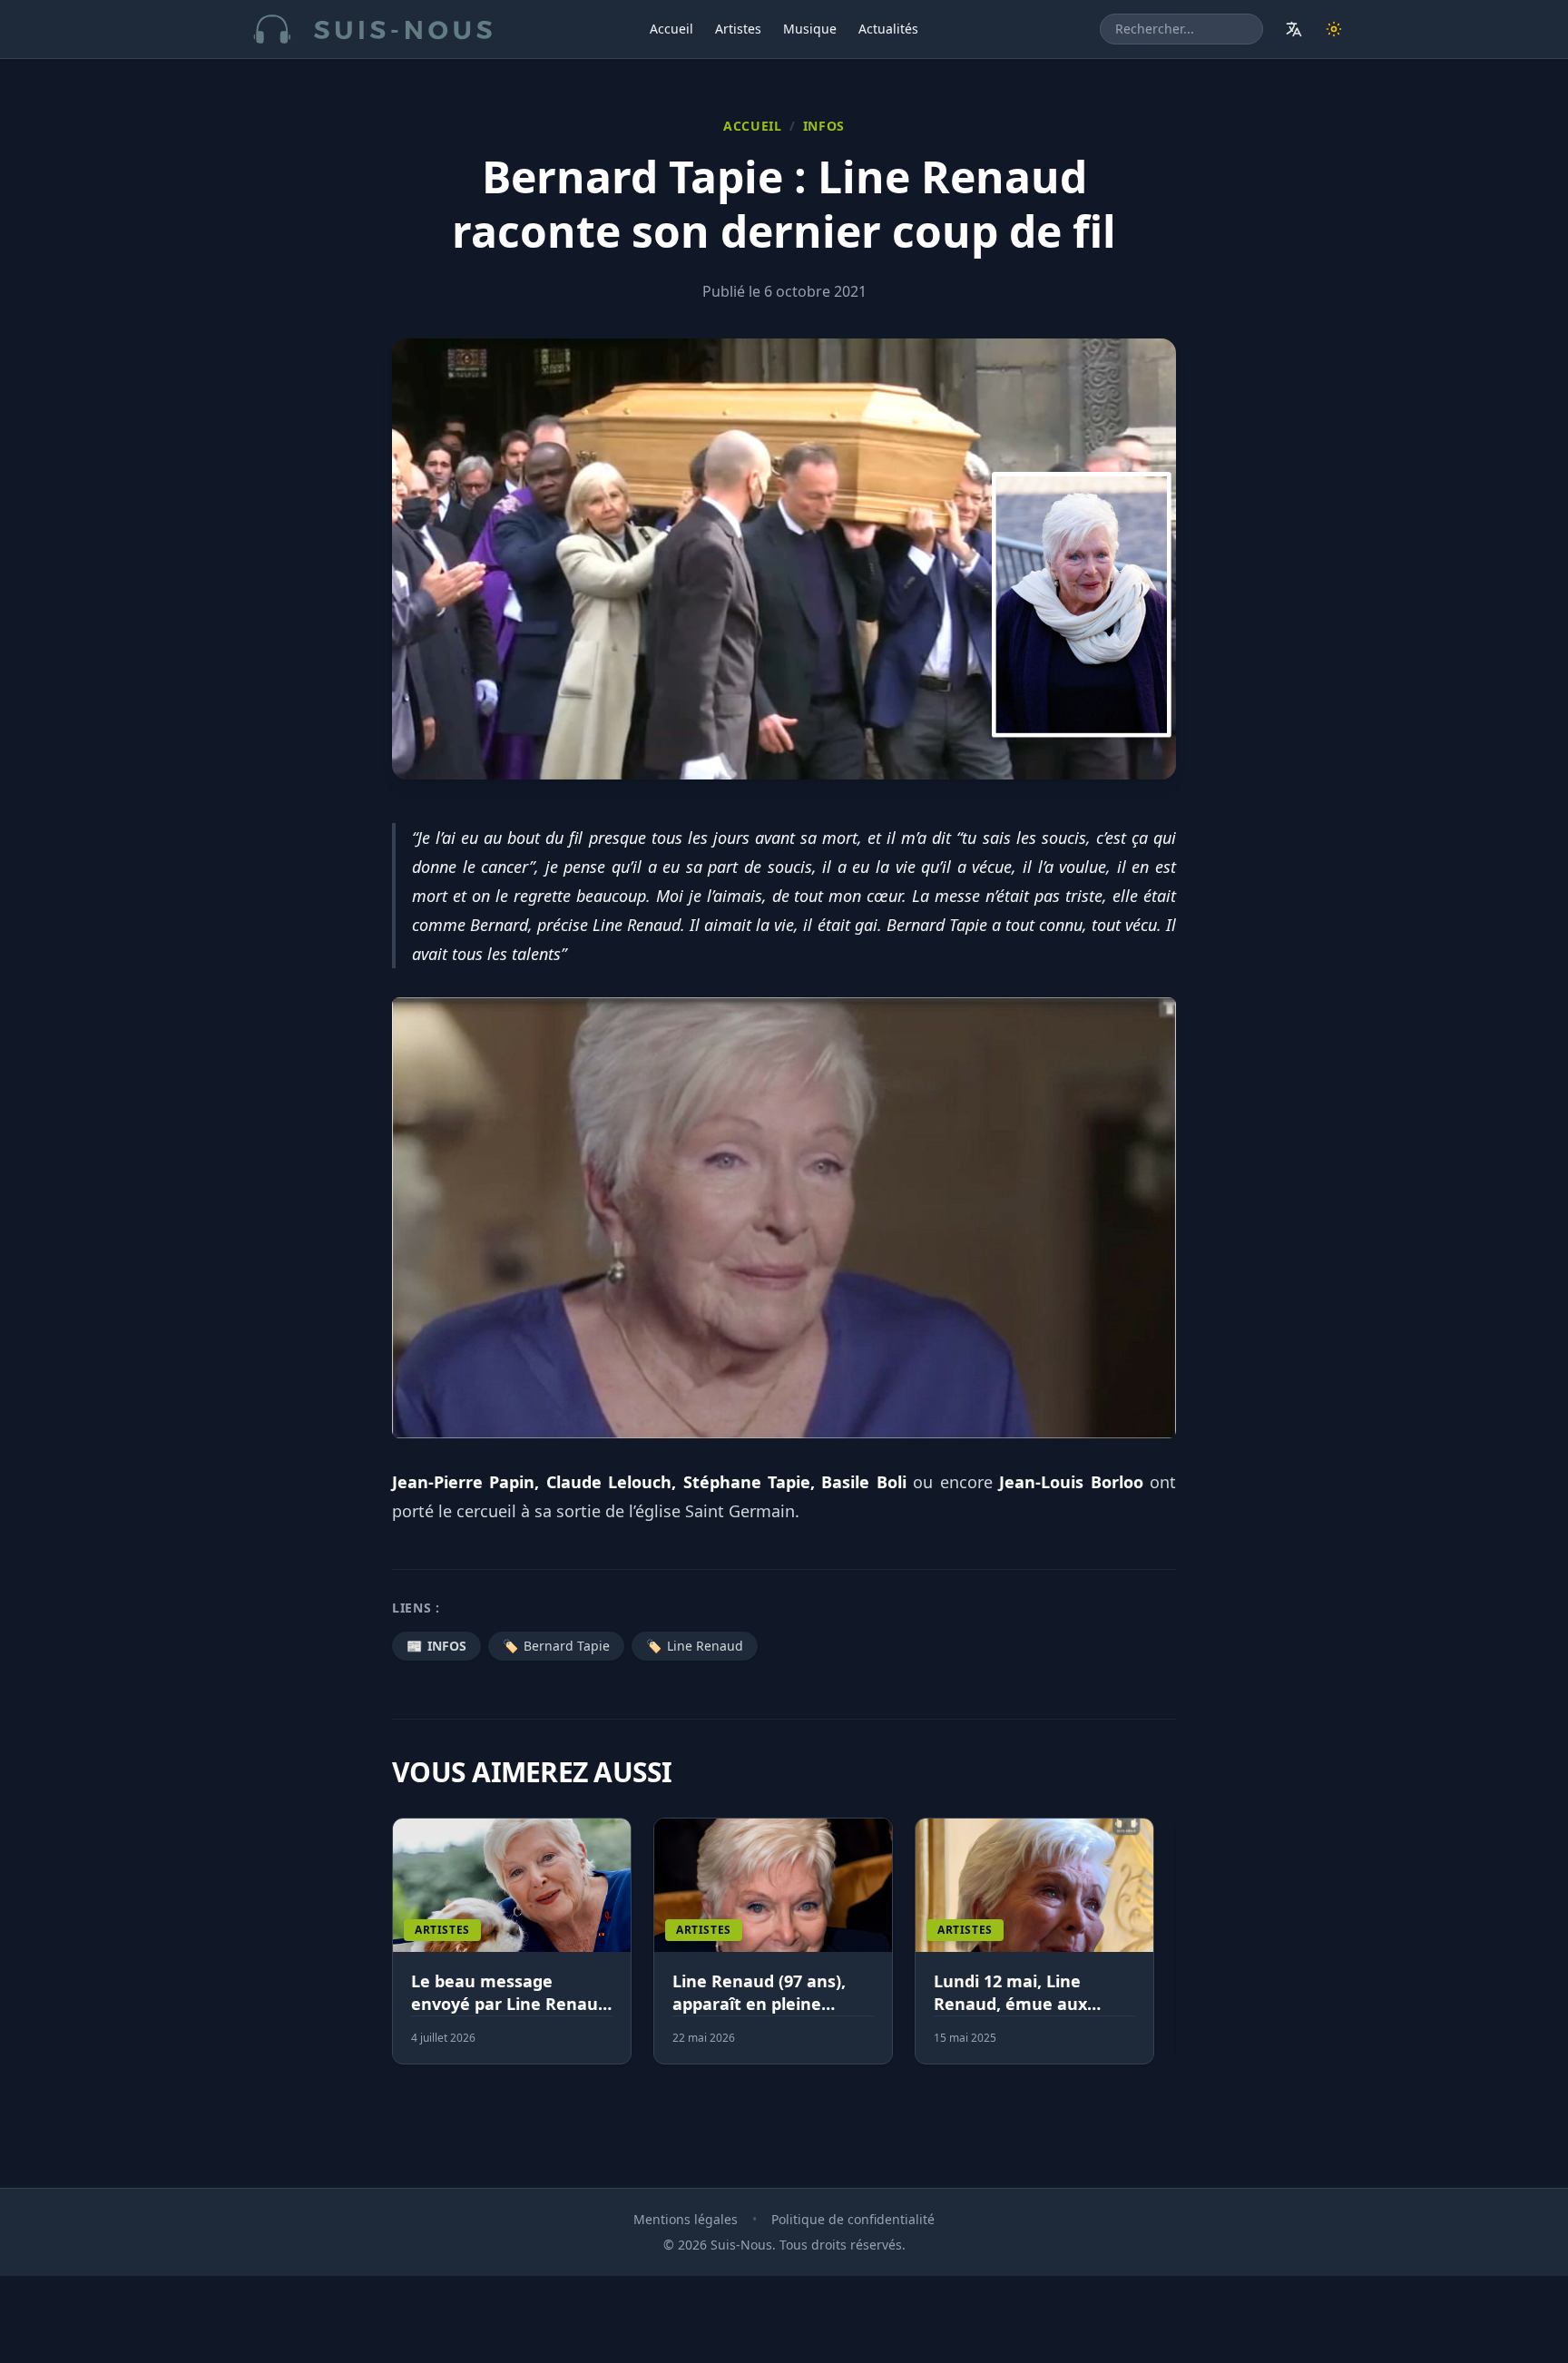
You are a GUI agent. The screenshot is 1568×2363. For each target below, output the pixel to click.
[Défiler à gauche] (400, 1952)
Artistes (738, 29)
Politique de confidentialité (853, 2219)
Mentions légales (686, 2219)
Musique (810, 29)
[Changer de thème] (1334, 29)
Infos (824, 126)
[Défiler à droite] (1168, 1952)
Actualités (888, 29)
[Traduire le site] (1294, 29)
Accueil (671, 29)
